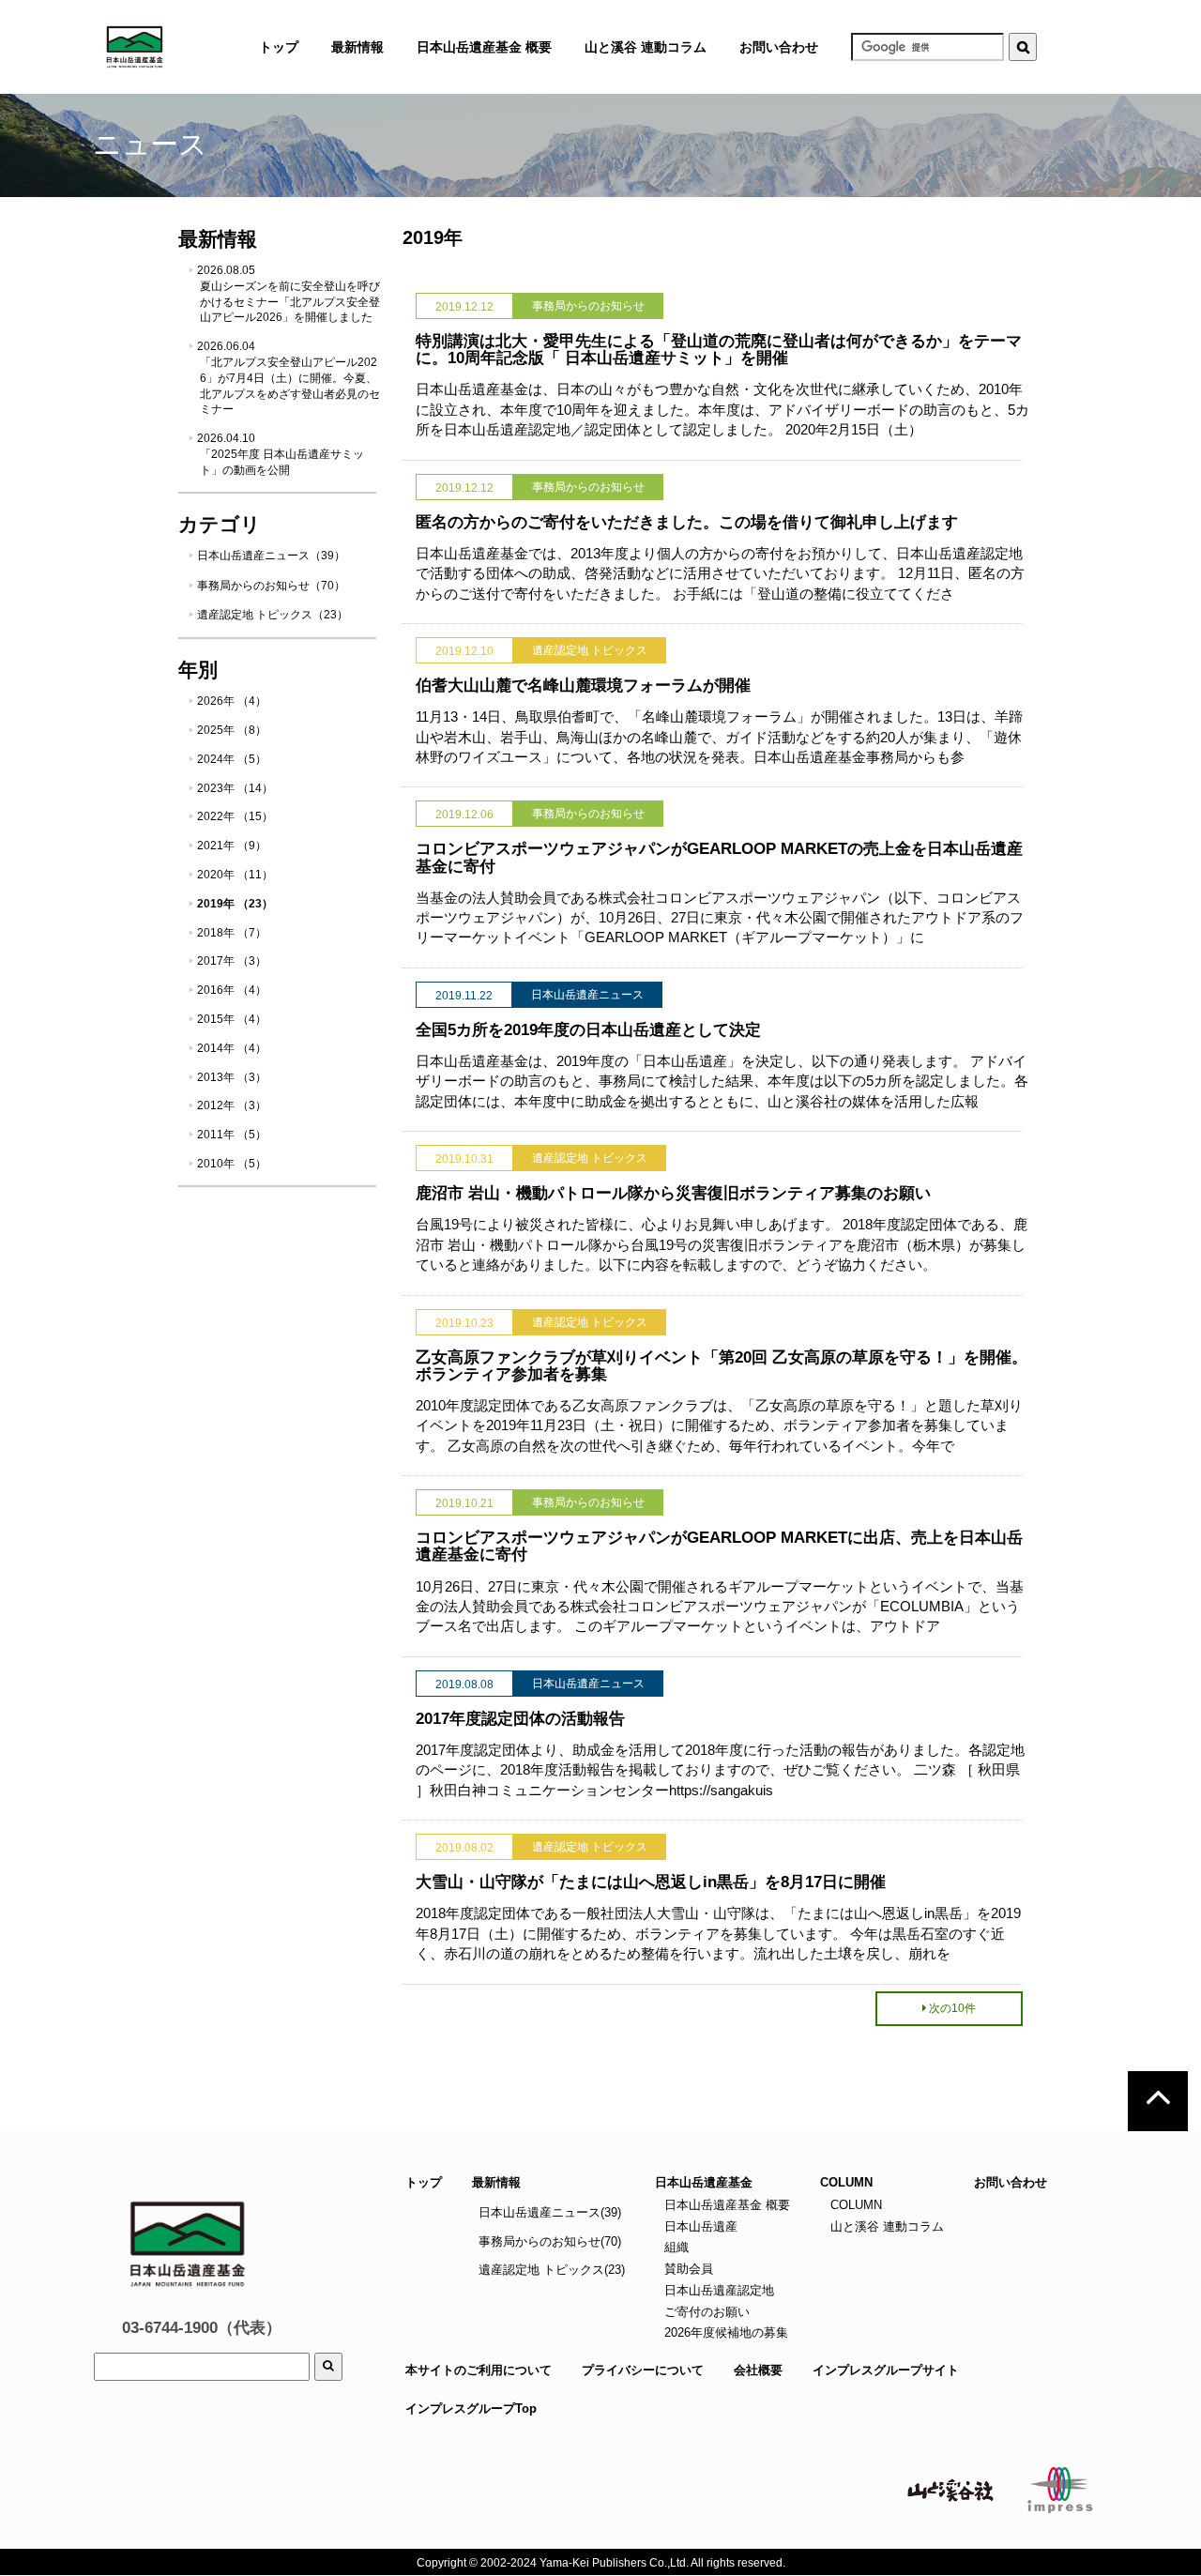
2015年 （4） (232, 1019)
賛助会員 (687, 2269)
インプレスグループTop (471, 2408)
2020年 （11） (235, 875)
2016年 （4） (232, 990)
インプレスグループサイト (886, 2370)
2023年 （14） (235, 788)
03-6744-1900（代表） (202, 2328)
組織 (675, 2247)
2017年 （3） (232, 961)
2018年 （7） (232, 933)
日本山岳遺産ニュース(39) (550, 2212)
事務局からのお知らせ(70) (550, 2241)
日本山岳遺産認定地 (717, 2290)
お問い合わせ (779, 47)
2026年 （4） (232, 701)
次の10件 (952, 2008)
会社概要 (758, 2370)
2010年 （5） (232, 1164)
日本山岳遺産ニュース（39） (271, 556)
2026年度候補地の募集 (724, 2332)
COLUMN (854, 2205)
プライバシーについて (643, 2370)
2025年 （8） (232, 730)
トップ (424, 2182)
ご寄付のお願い (705, 2312)
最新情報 (496, 2182)
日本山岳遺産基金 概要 (484, 47)
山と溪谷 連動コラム (646, 47)
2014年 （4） (232, 1048)
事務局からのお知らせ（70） (271, 586)
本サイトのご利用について (479, 2370)
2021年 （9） (232, 846)
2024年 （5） (232, 759)
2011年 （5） (232, 1135)
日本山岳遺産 (699, 2226)
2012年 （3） (232, 1105)
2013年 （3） (232, 1077)
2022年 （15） (235, 816)
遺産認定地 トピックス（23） (273, 615)
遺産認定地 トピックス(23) (552, 2270)
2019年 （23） (235, 904)
